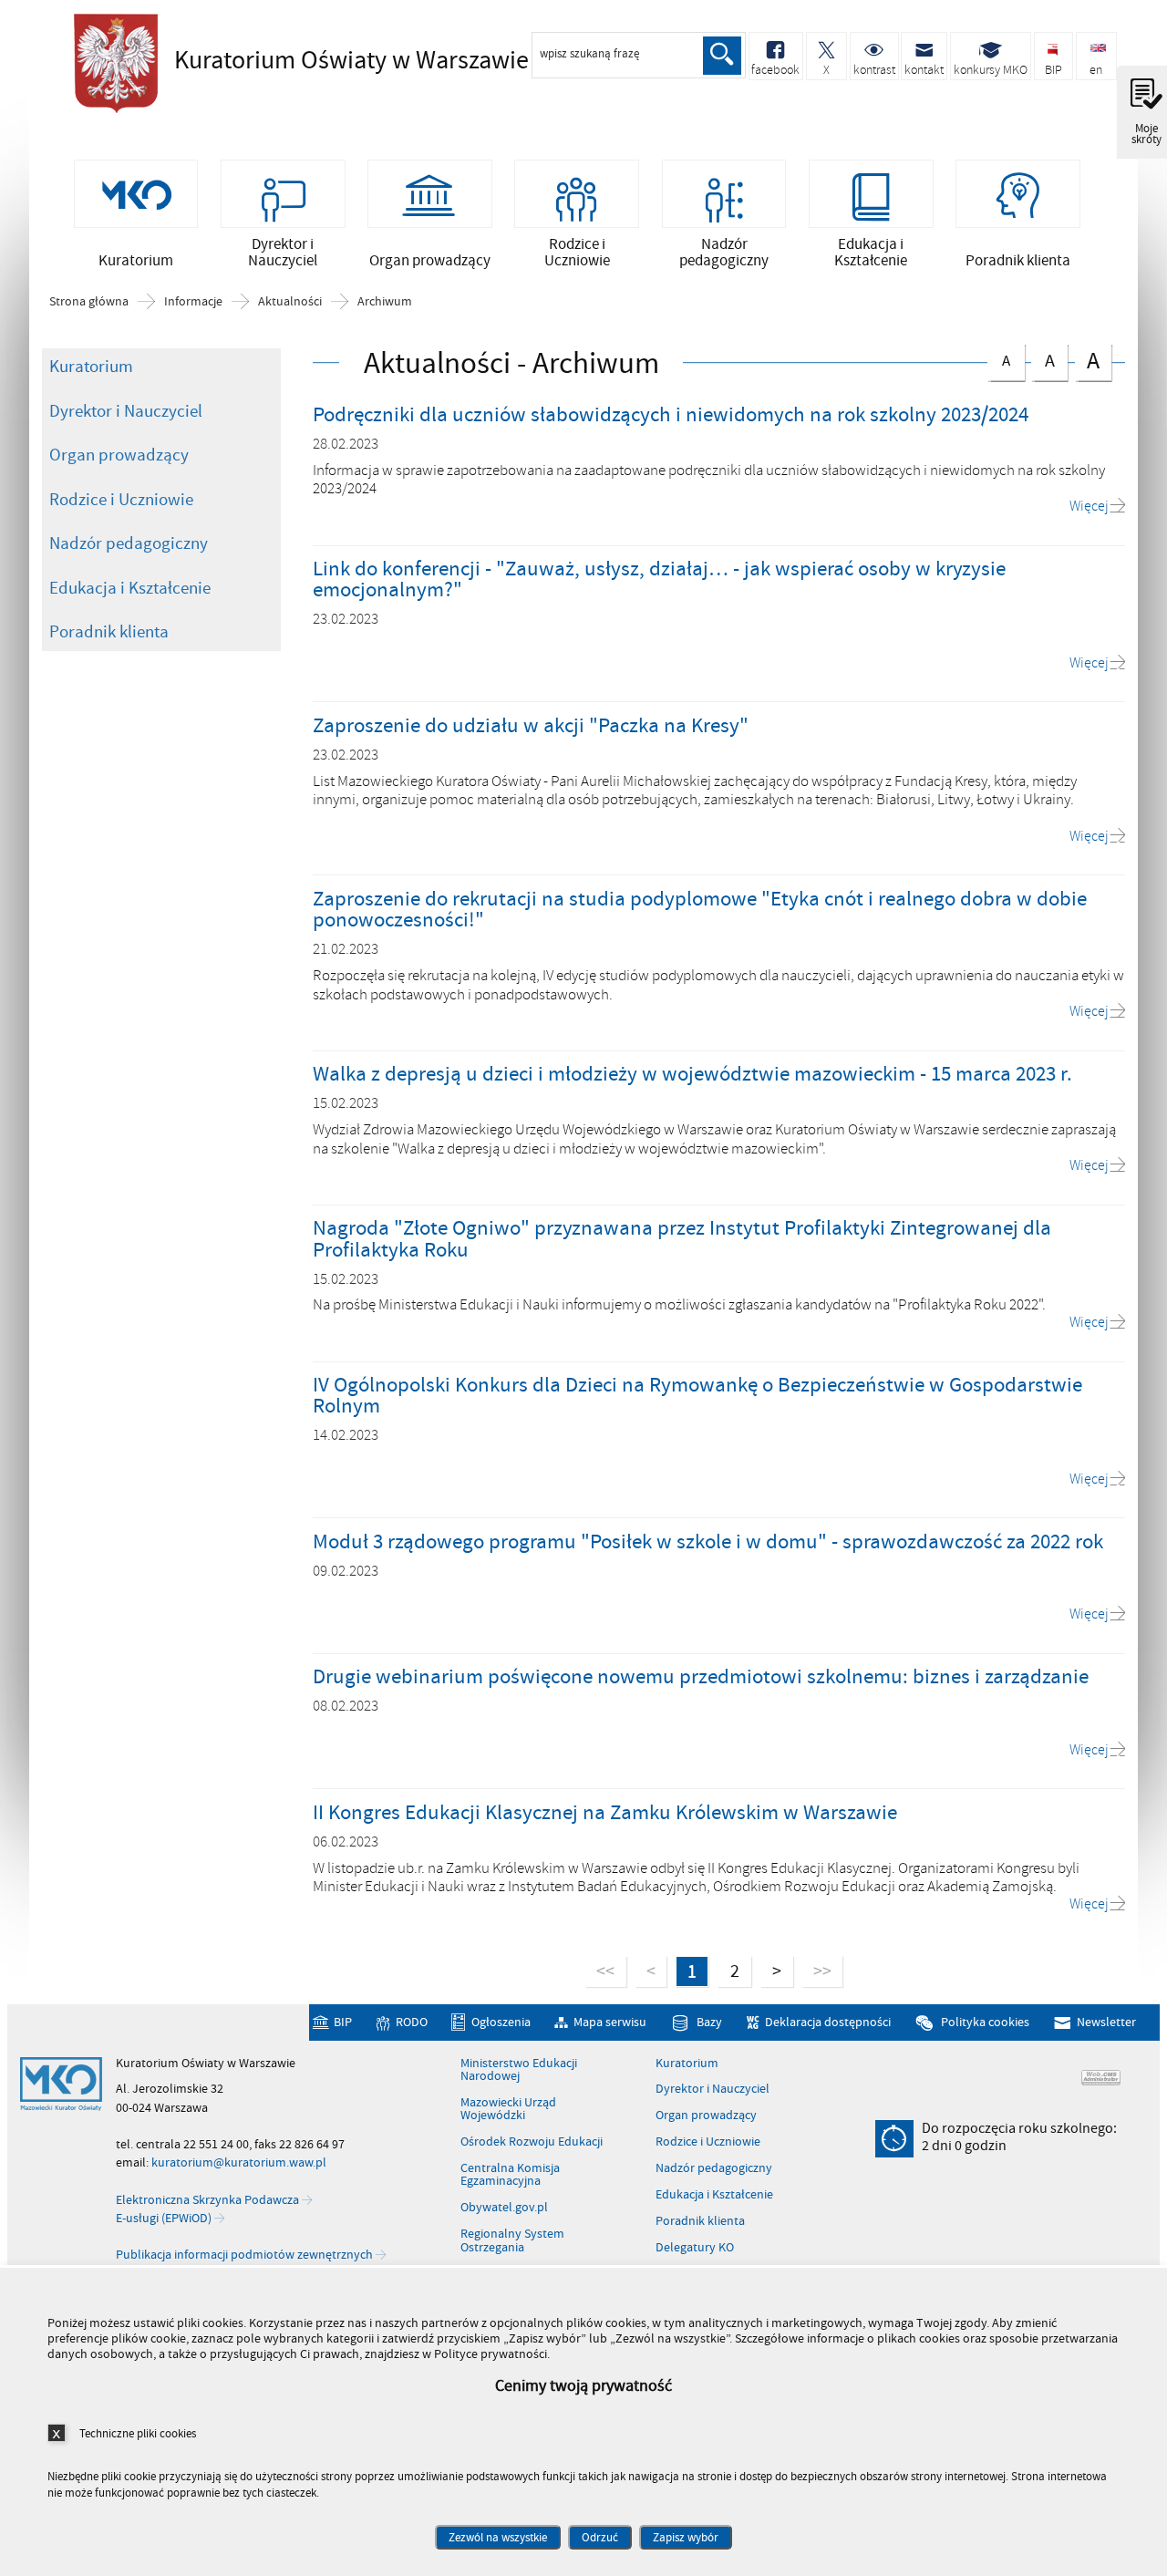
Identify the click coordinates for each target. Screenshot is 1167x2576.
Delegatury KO (695, 2248)
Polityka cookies (985, 2022)
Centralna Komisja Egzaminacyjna (510, 2175)
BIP (343, 2022)
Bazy (709, 2022)
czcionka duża (1087, 361)
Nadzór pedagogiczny (129, 543)
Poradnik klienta (109, 632)
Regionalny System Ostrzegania (512, 2241)
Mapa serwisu (610, 2022)
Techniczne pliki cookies (138, 2433)
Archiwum (385, 302)
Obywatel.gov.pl (504, 2208)
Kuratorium (91, 367)
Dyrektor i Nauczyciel (126, 411)
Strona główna (89, 302)
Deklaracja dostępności (828, 2022)
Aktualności (290, 302)
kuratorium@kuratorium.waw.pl (239, 2162)
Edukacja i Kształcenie (130, 588)
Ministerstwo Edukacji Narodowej (519, 2070)
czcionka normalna (999, 358)
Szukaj (722, 56)
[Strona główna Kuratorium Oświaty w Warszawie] (61, 2085)
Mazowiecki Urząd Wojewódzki (508, 2110)
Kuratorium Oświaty (320, 61)
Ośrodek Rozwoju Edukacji (532, 2142)
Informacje (193, 302)
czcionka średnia (1043, 359)
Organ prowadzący (119, 455)
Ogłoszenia (501, 2022)
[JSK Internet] (1101, 2078)
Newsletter (1106, 2022)
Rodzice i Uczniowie (121, 500)
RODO (411, 2022)
